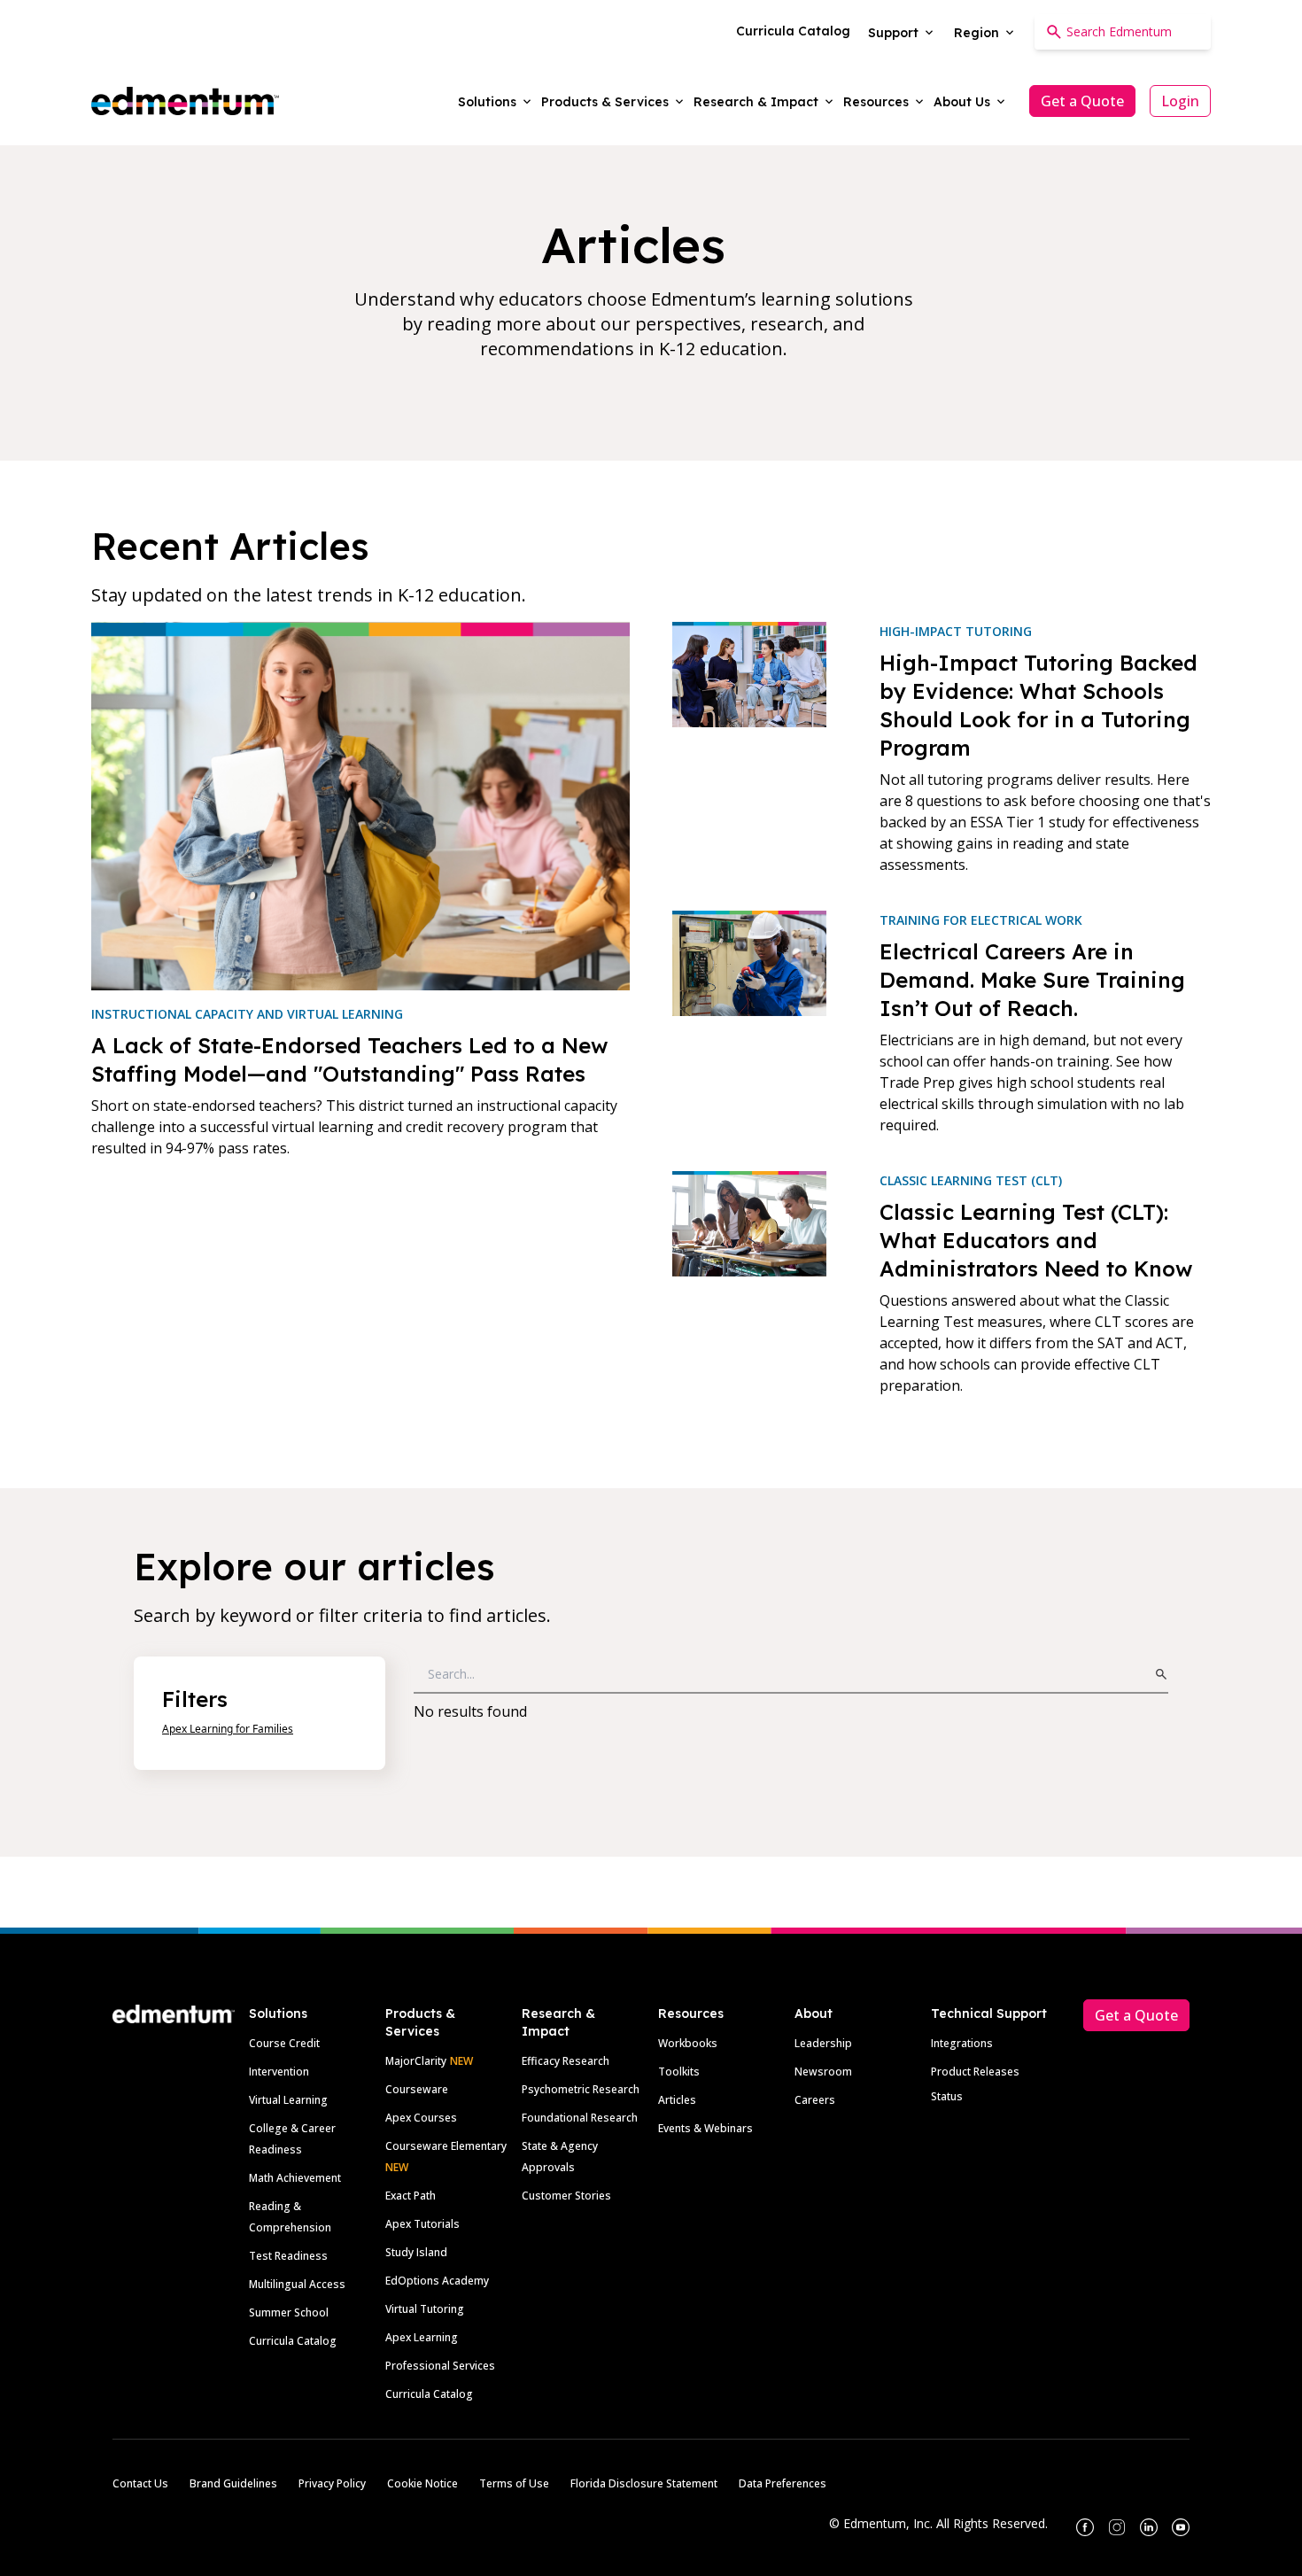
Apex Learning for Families (228, 1729)
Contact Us (140, 2483)
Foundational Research (580, 2118)
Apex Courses (421, 2118)
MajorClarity (416, 2061)
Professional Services (440, 2366)
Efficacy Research (566, 2061)
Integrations (962, 2043)
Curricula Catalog (293, 2341)
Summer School (289, 2312)
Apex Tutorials (422, 2224)
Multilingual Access (297, 2284)
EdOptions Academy (437, 2281)
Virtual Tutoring (425, 2309)
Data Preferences (783, 2483)
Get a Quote (1082, 101)
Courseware (417, 2089)
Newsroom (823, 2072)
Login (1180, 101)
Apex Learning (422, 2337)
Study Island (416, 2252)
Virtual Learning (288, 2100)
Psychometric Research (581, 2089)
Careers (815, 2100)
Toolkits (679, 2072)
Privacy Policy (332, 2483)
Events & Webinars (705, 2128)
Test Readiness (288, 2256)
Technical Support (989, 2013)
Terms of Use (514, 2483)
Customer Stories (566, 2196)
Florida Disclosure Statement (644, 2483)
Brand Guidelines (233, 2483)
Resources (691, 2013)
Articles (677, 2100)
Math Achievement (295, 2178)
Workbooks (688, 2043)
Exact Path (411, 2196)
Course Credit (284, 2043)
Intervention (279, 2072)
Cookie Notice (422, 2483)
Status (947, 2096)
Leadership (823, 2043)
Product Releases (975, 2072)
